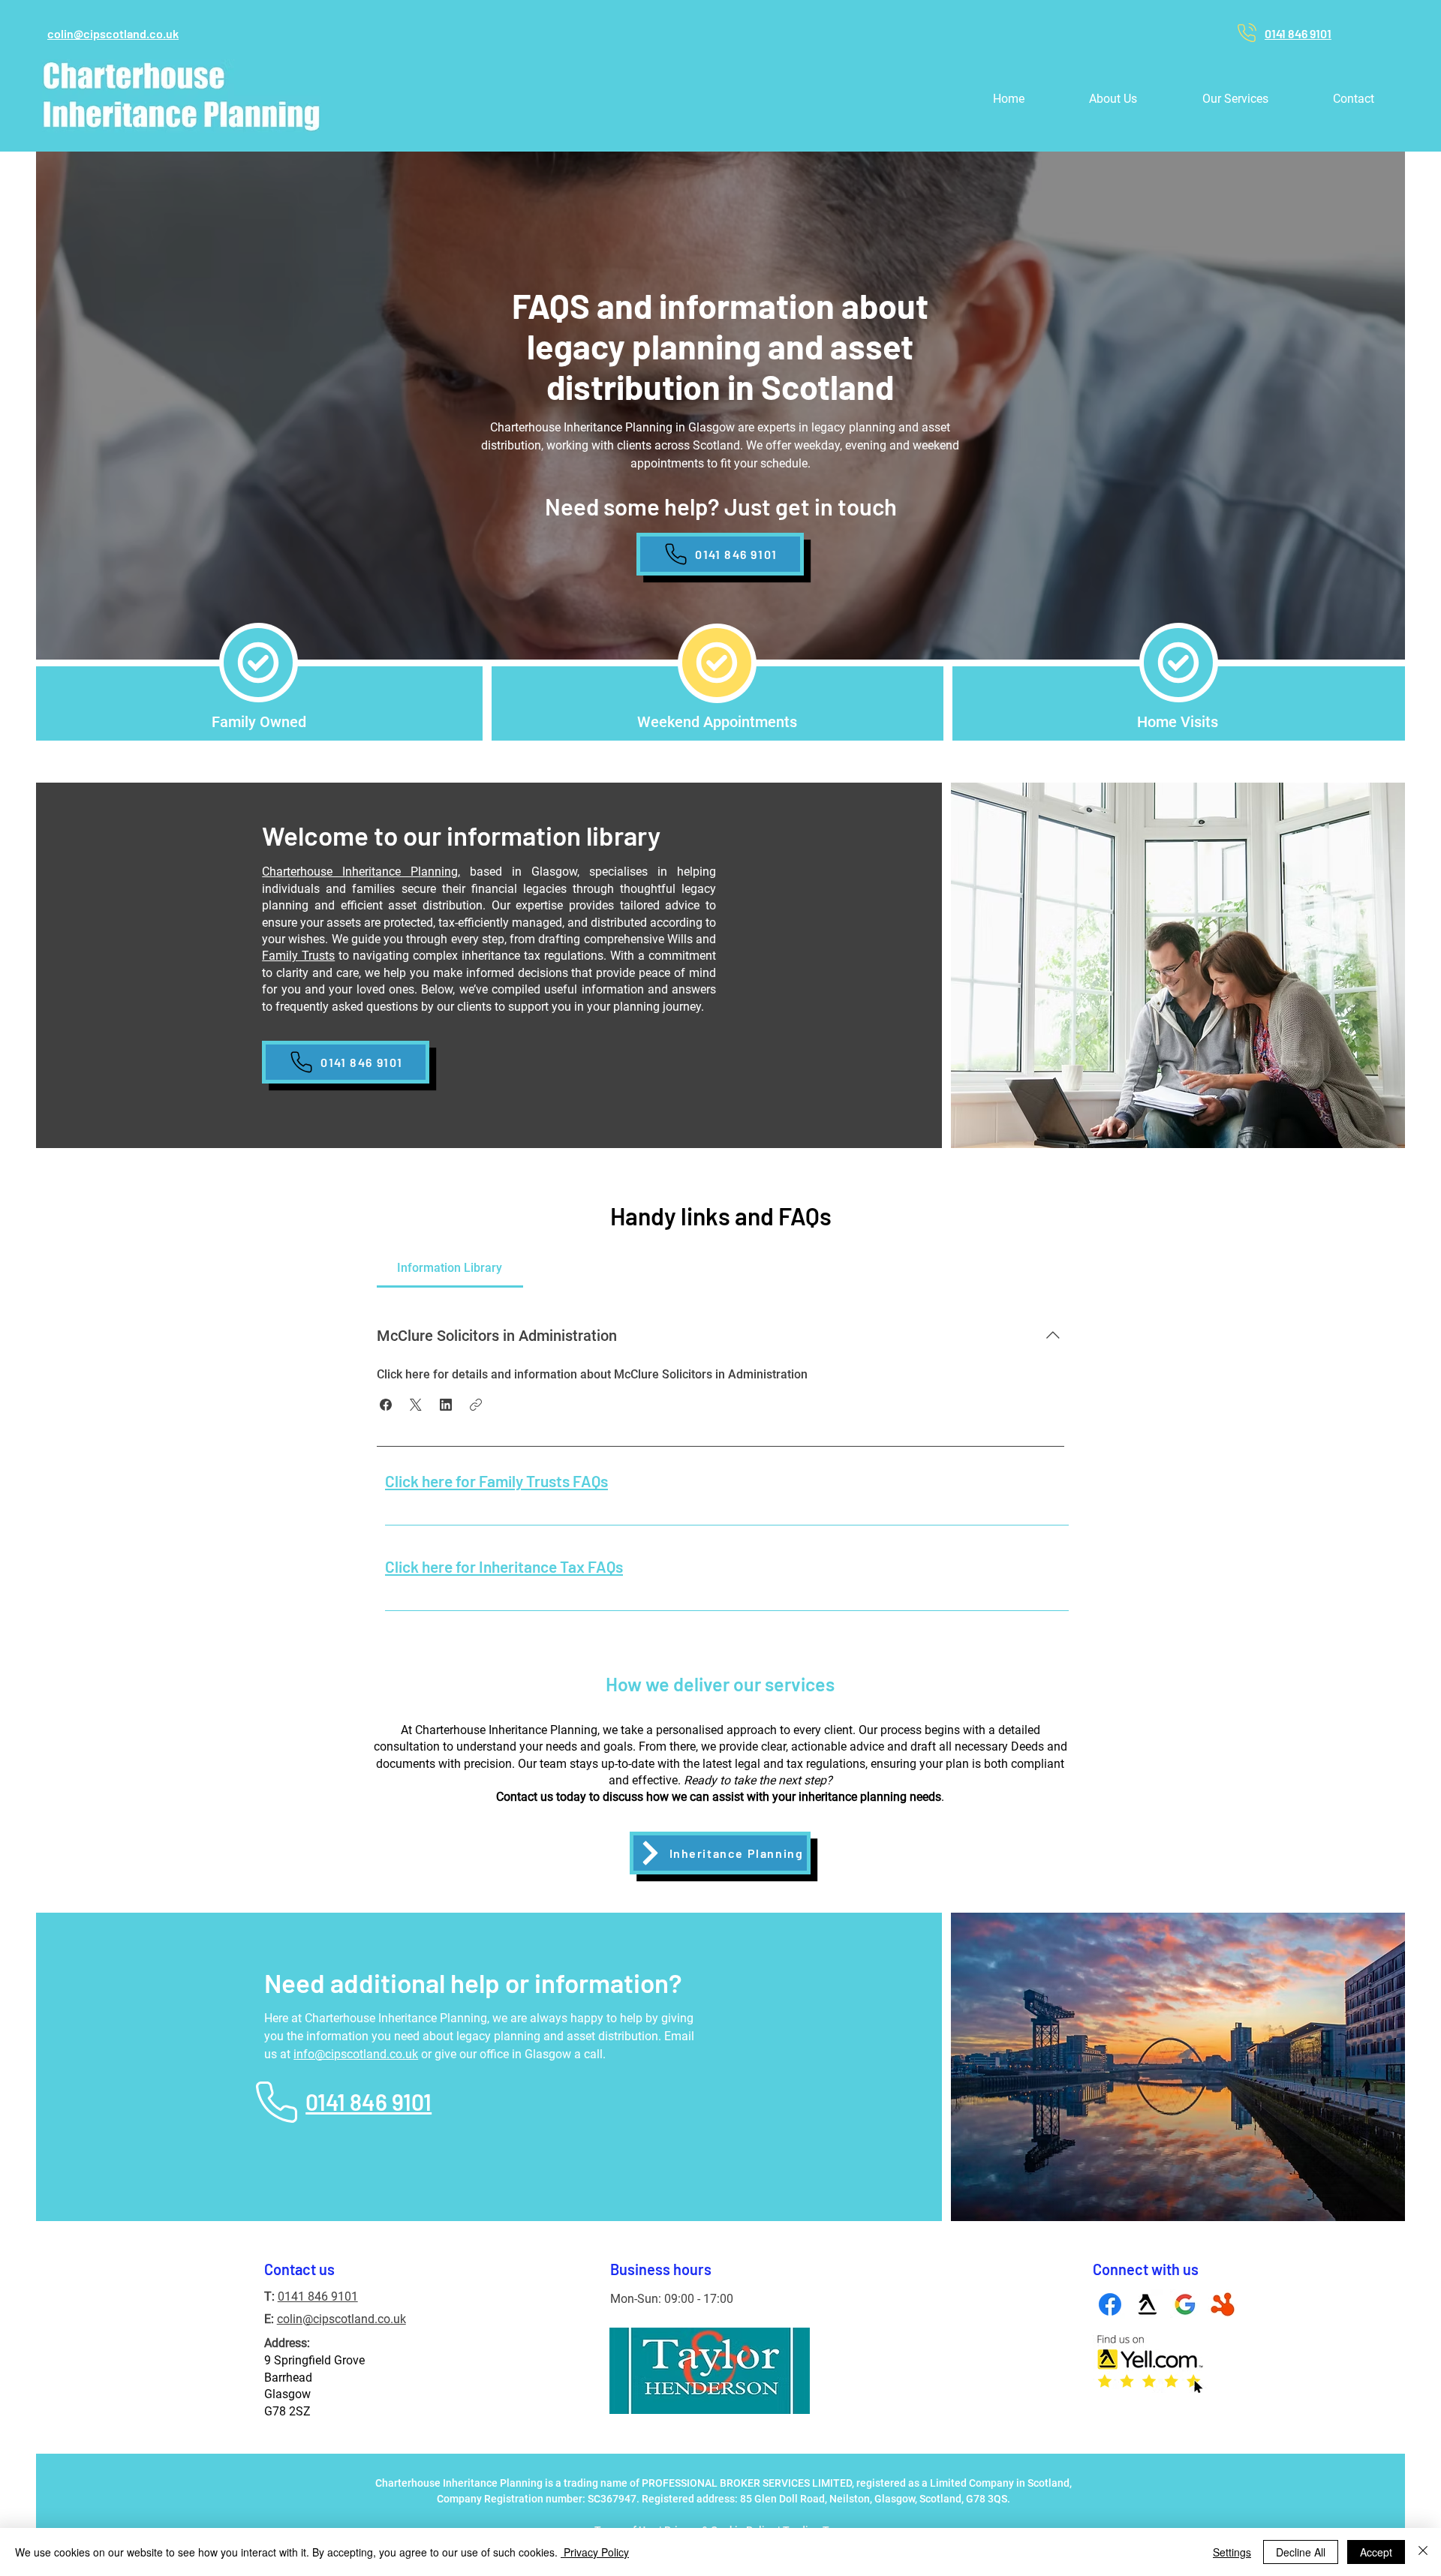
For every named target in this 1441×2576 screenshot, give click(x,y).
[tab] (450, 1268)
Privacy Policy (595, 2552)
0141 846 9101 (318, 2296)
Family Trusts (298, 956)
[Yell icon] (1148, 2304)
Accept (1376, 2552)
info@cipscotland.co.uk (356, 2054)
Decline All (1301, 2552)
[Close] (1423, 2552)
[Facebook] (1110, 2304)
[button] (1235, 99)
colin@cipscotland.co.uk (341, 2319)
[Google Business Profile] (1185, 2304)
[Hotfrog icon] (1223, 2304)
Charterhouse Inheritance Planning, (361, 872)
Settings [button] (1232, 2552)
